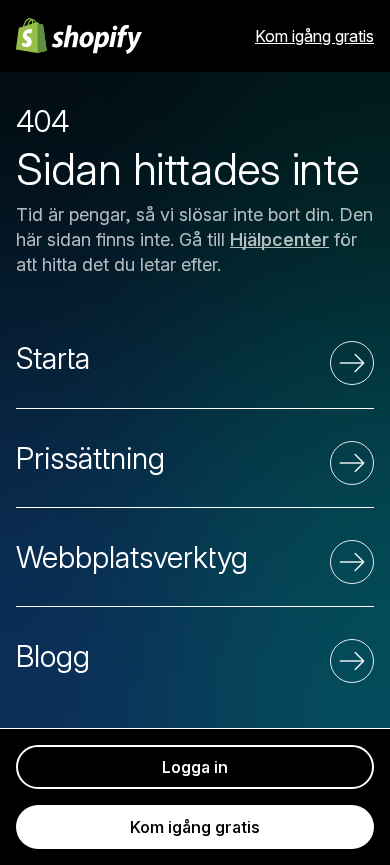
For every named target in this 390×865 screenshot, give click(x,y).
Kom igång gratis (314, 36)
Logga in (195, 767)
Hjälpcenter (279, 239)
